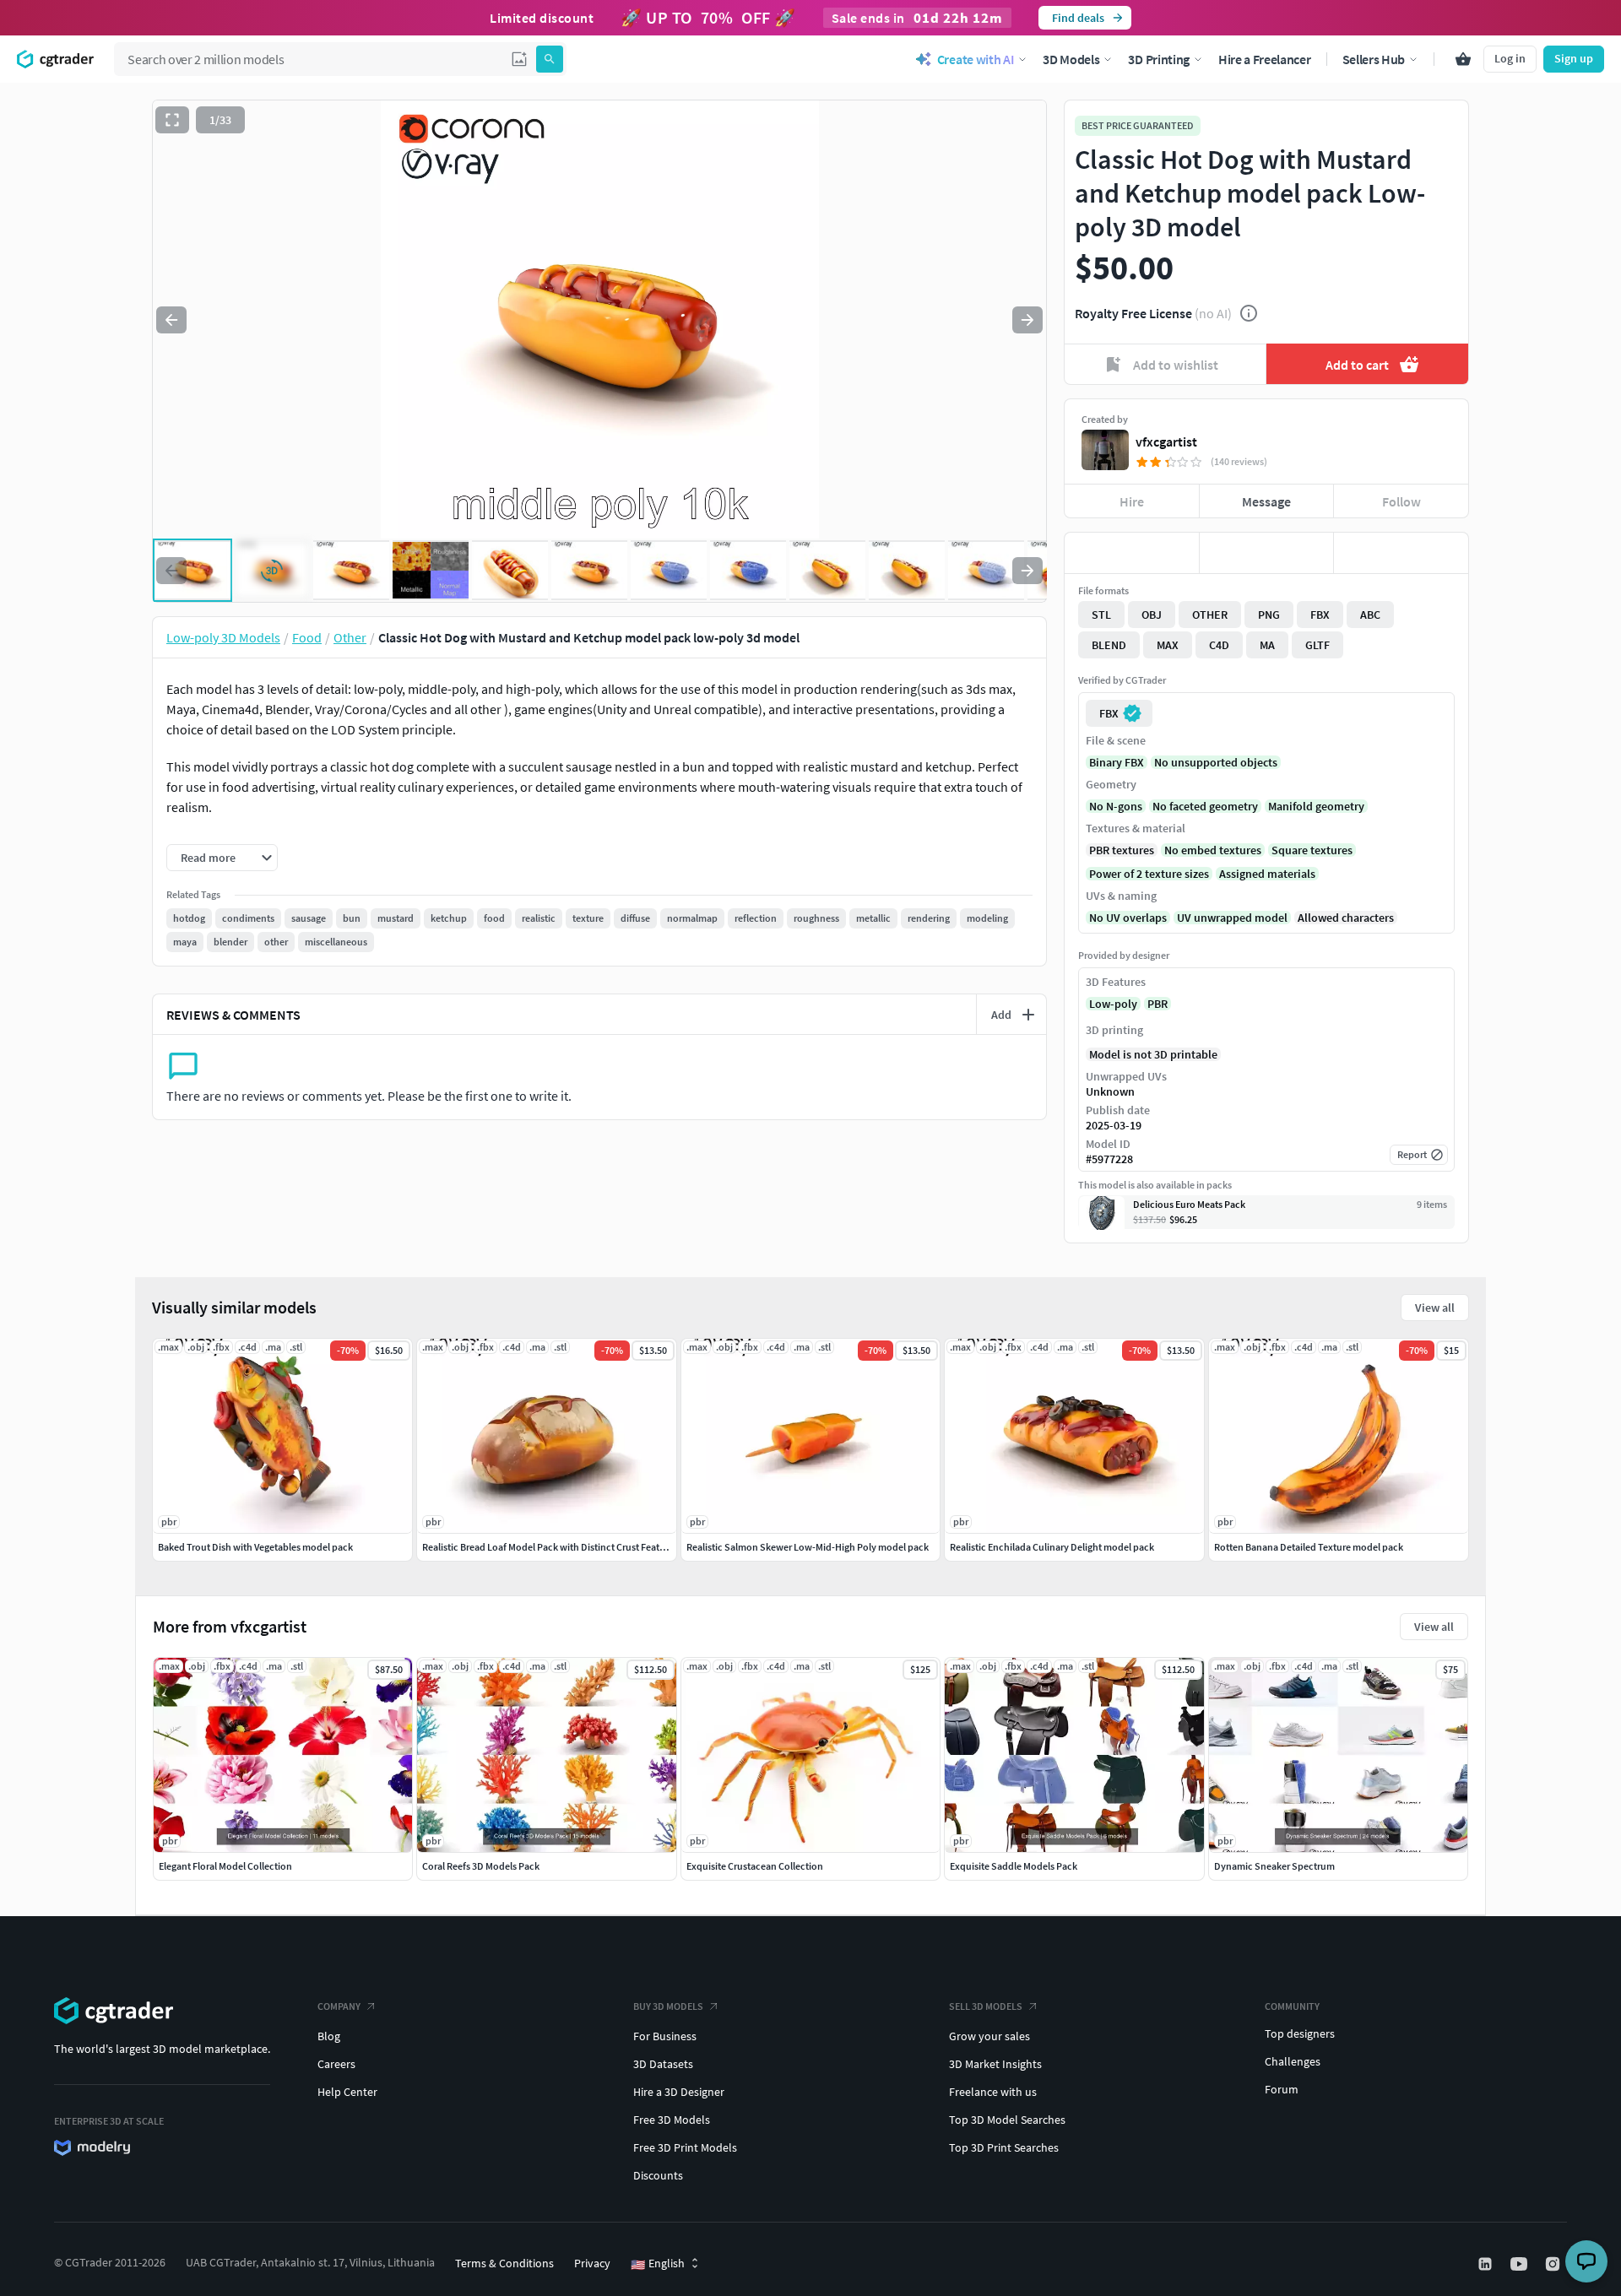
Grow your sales (989, 2036)
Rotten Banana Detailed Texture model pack (1309, 1547)
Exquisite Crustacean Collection (755, 1866)
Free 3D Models (672, 2120)
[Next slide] (1027, 320)
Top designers (1300, 2033)
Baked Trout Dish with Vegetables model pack (255, 1547)
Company (339, 2006)
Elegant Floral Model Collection (225, 1866)
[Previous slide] (171, 320)
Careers (336, 2064)
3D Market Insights (995, 2064)
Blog (329, 2036)
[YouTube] (1521, 2264)
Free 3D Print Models (685, 2147)
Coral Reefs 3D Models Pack (481, 1866)
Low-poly (1113, 1004)
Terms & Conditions (504, 2263)
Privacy (592, 2263)
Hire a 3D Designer (679, 2092)
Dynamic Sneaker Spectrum (1274, 1866)
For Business (665, 2036)
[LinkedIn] (1487, 2264)
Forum (1282, 2089)
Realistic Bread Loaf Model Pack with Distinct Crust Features (550, 1547)
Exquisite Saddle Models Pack (1014, 1866)
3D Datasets (663, 2064)
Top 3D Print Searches (1004, 2147)
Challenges (1293, 2061)
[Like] (1132, 553)
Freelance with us (993, 2092)
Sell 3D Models (986, 2006)
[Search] (550, 59)
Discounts (658, 2175)
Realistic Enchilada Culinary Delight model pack (1052, 1547)
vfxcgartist (1166, 441)
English (658, 2264)
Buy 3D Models (668, 2006)
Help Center (347, 2092)
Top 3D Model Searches (1007, 2120)
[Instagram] (1554, 2264)
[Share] (1401, 553)
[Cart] (1463, 59)
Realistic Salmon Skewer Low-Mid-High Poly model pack (808, 1547)
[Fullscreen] (172, 120)
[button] (519, 59)
